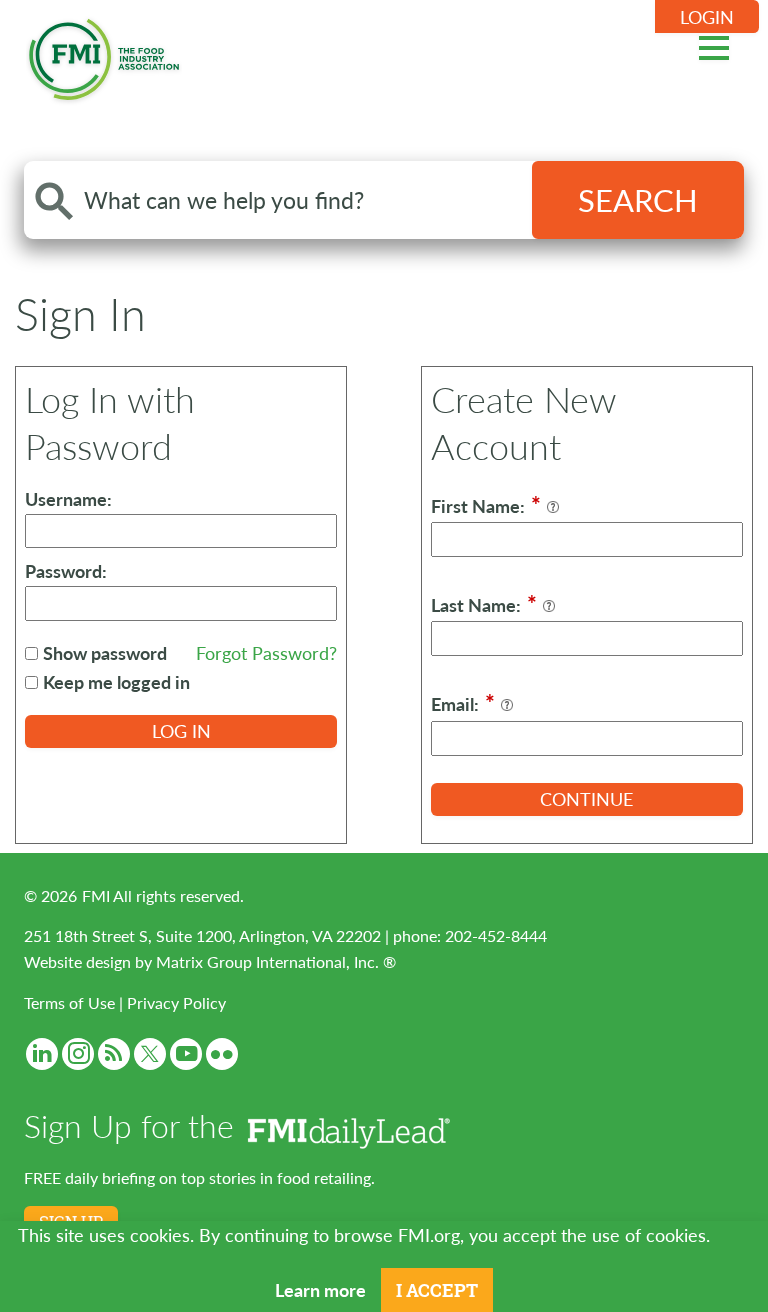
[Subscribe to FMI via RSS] (114, 1054)
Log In (181, 730)
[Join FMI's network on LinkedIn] (42, 1054)
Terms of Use (69, 1002)
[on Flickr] (222, 1054)
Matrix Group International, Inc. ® (276, 961)
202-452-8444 (496, 935)
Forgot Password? (266, 652)
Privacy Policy (176, 1002)
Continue (586, 798)
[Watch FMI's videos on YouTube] (186, 1054)
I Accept (437, 1290)
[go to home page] (104, 55)
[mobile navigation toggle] (714, 45)
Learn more (320, 1289)
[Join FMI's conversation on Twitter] (150, 1054)
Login (707, 16)
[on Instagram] (78, 1054)
